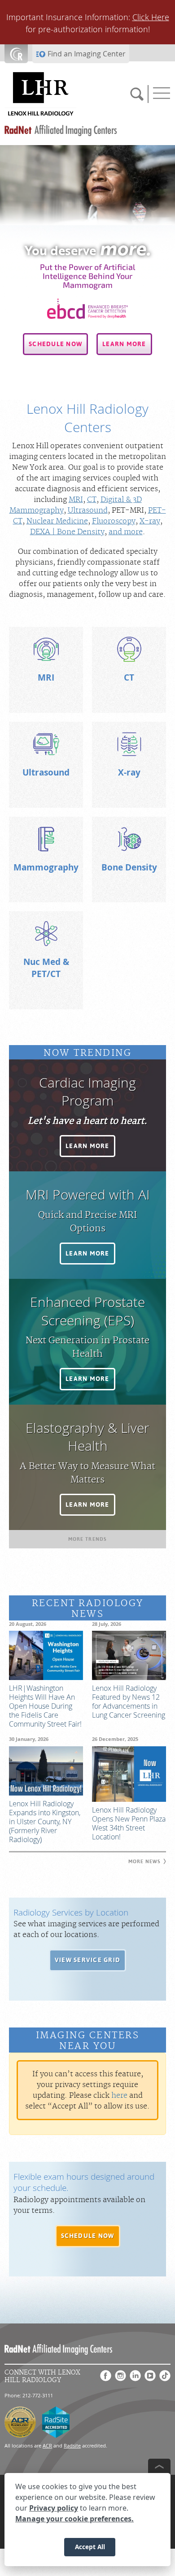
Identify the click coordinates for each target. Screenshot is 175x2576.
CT (92, 500)
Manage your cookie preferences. (74, 2519)
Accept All (90, 2547)
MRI (76, 500)
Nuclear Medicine (57, 521)
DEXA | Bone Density (67, 532)
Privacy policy (54, 2508)
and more (126, 532)
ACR (47, 2445)
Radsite (72, 2445)
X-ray (150, 521)
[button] (55, 344)
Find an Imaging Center (87, 54)
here (119, 2096)
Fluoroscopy (114, 521)
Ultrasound (88, 510)
